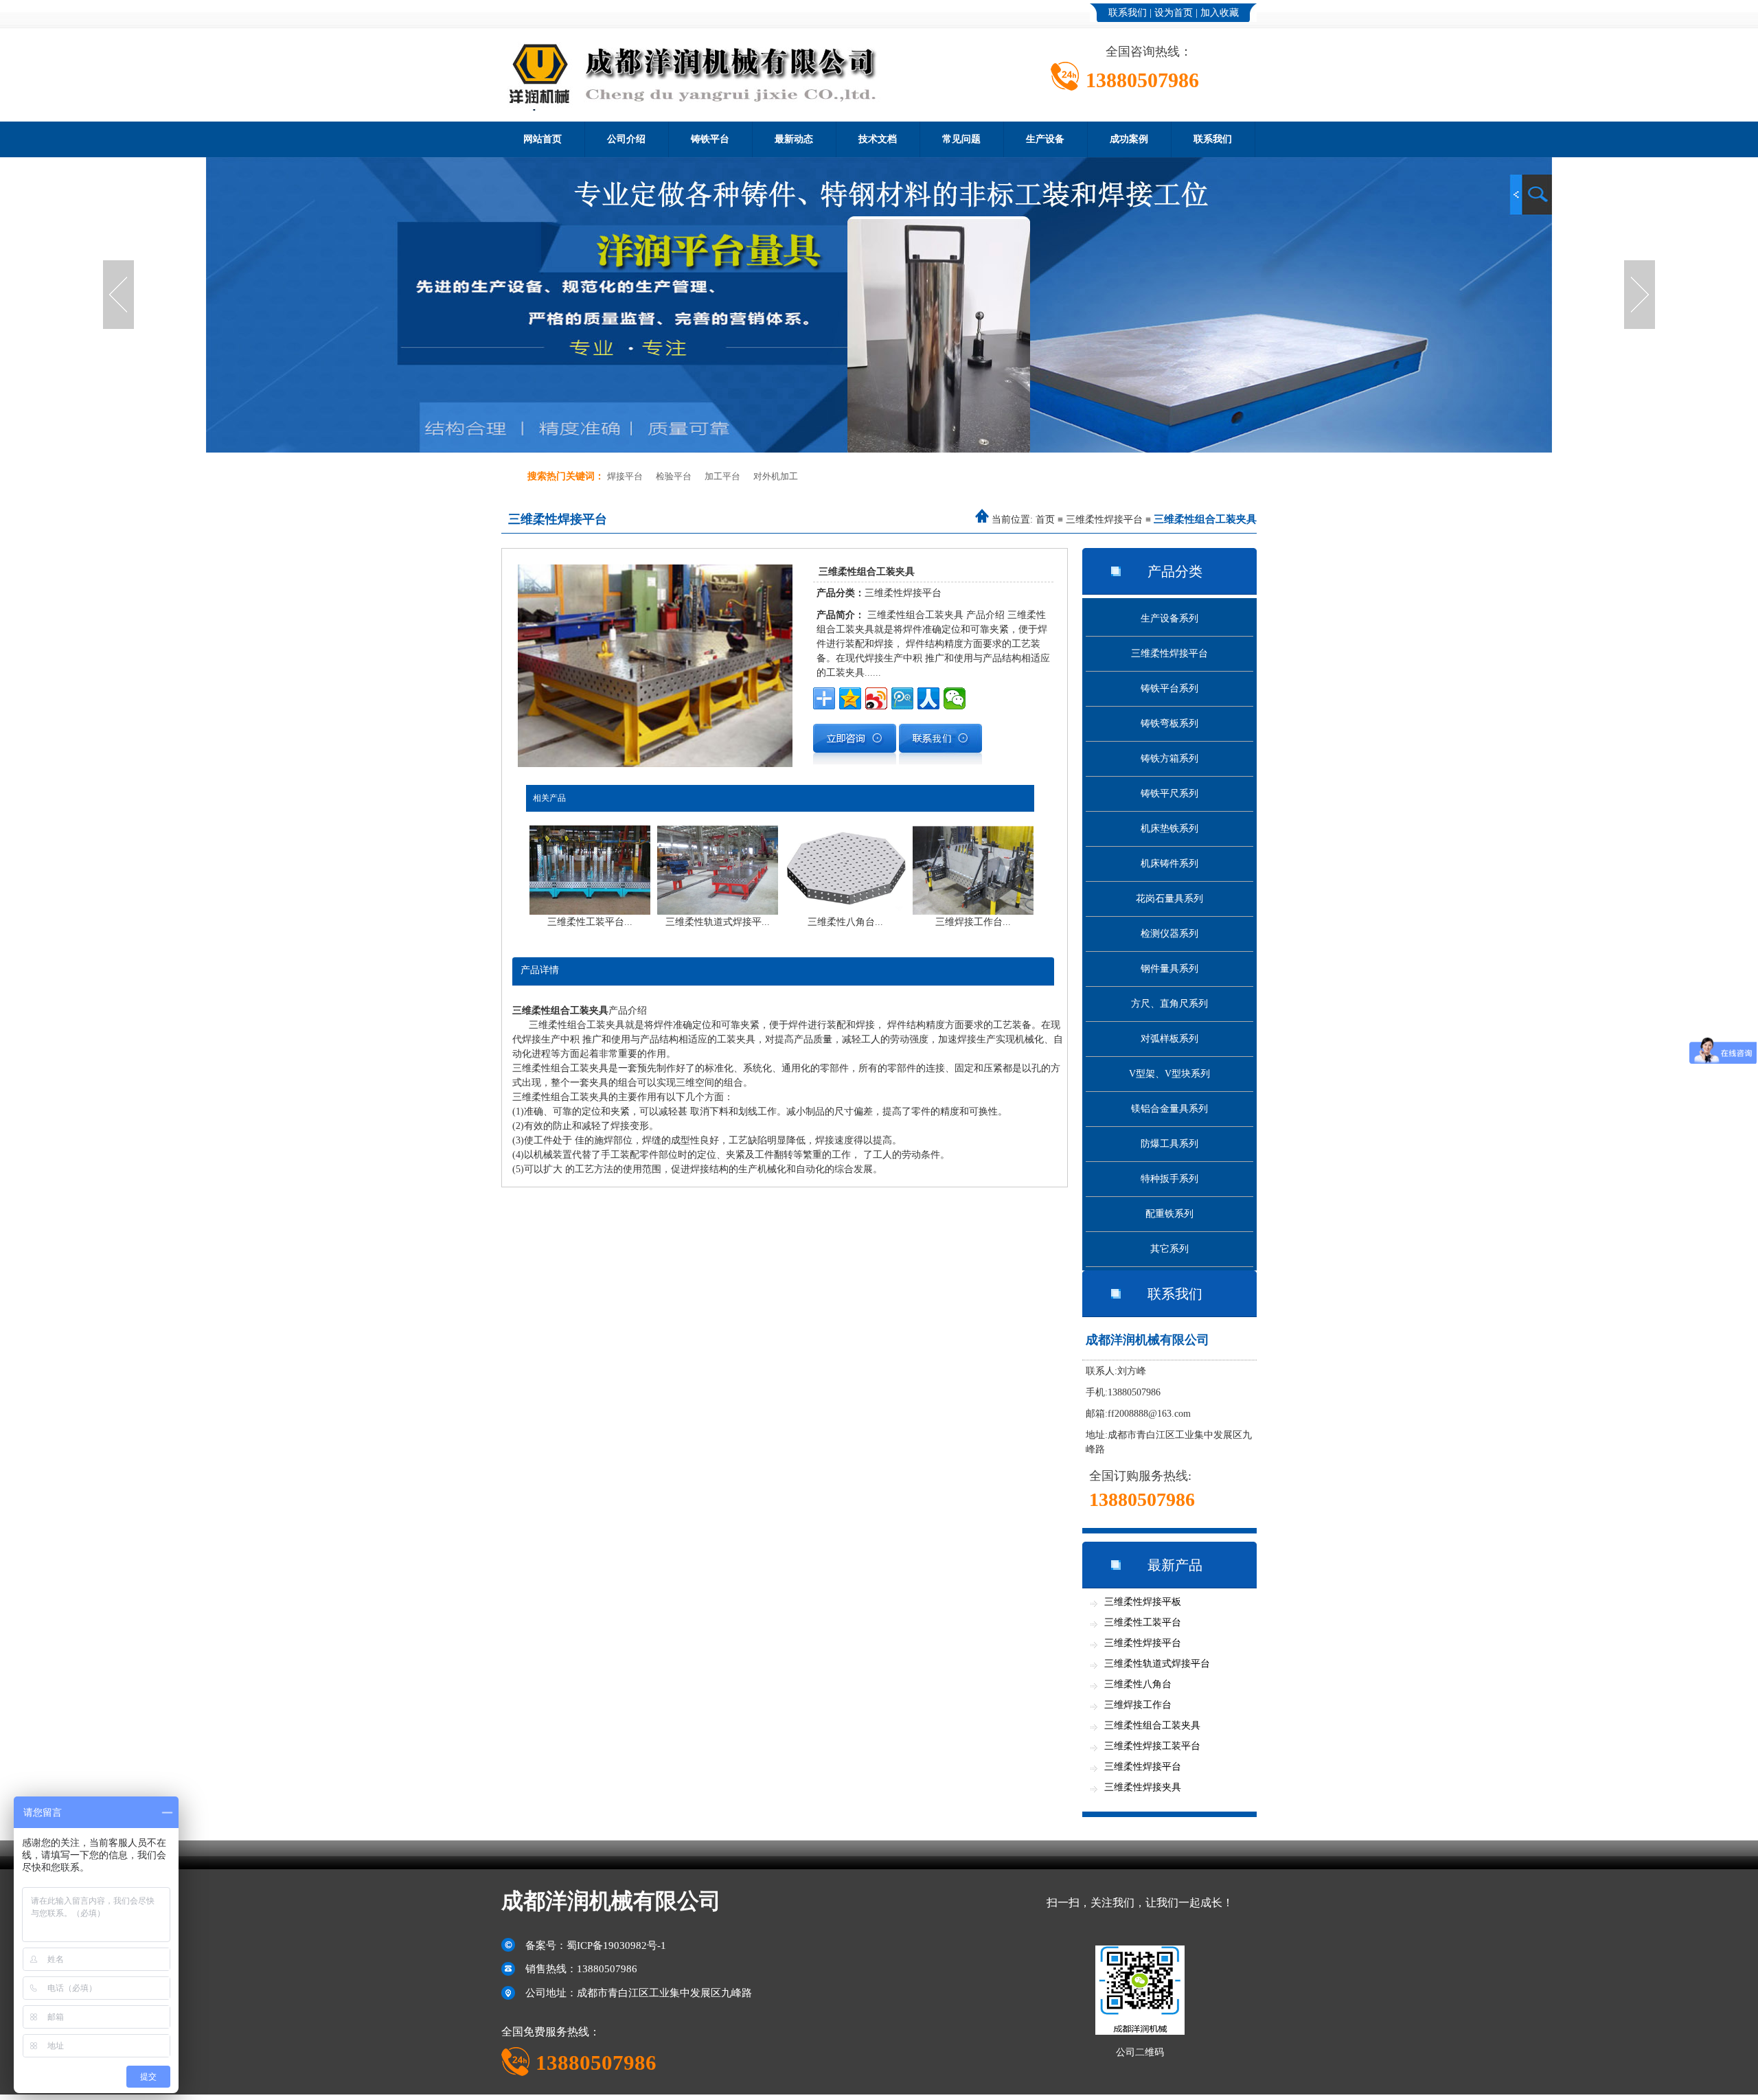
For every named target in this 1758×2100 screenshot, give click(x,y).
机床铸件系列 (1169, 864)
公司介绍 (626, 139)
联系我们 (1128, 13)
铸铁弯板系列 (1169, 723)
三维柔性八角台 (1138, 1684)
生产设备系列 (1169, 618)
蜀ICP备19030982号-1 (616, 1945)
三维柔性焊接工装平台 (1152, 1746)
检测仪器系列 (1169, 934)
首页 (1045, 520)
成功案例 (1129, 139)
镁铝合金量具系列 (1169, 1109)
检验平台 (674, 476)
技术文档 (878, 139)
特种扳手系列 (1169, 1179)
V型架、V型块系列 (1169, 1074)
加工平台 (722, 476)
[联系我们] (940, 761)
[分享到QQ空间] (850, 698)
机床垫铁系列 (1169, 829)
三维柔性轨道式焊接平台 (1157, 1664)
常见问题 (961, 139)
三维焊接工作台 (1138, 1705)
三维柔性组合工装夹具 (1152, 1725)
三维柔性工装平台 (1143, 1622)
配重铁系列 (1169, 1214)
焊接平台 (625, 476)
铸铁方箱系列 (1169, 758)
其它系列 (1169, 1249)
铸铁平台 (710, 139)
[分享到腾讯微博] (902, 698)
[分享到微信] (955, 698)
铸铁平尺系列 (1169, 794)
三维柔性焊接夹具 (1143, 1787)
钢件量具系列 (1169, 969)
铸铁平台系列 (1169, 688)
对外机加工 (776, 476)
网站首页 (543, 139)
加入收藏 (1220, 13)
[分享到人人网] (928, 698)
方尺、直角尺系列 (1169, 1004)
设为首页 (1174, 13)
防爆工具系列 (1169, 1144)
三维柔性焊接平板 (1143, 1602)
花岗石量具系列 (1169, 899)
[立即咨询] (855, 761)
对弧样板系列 (1169, 1039)
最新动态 (794, 139)
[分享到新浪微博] (876, 698)
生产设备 (1045, 139)
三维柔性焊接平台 (1104, 520)
